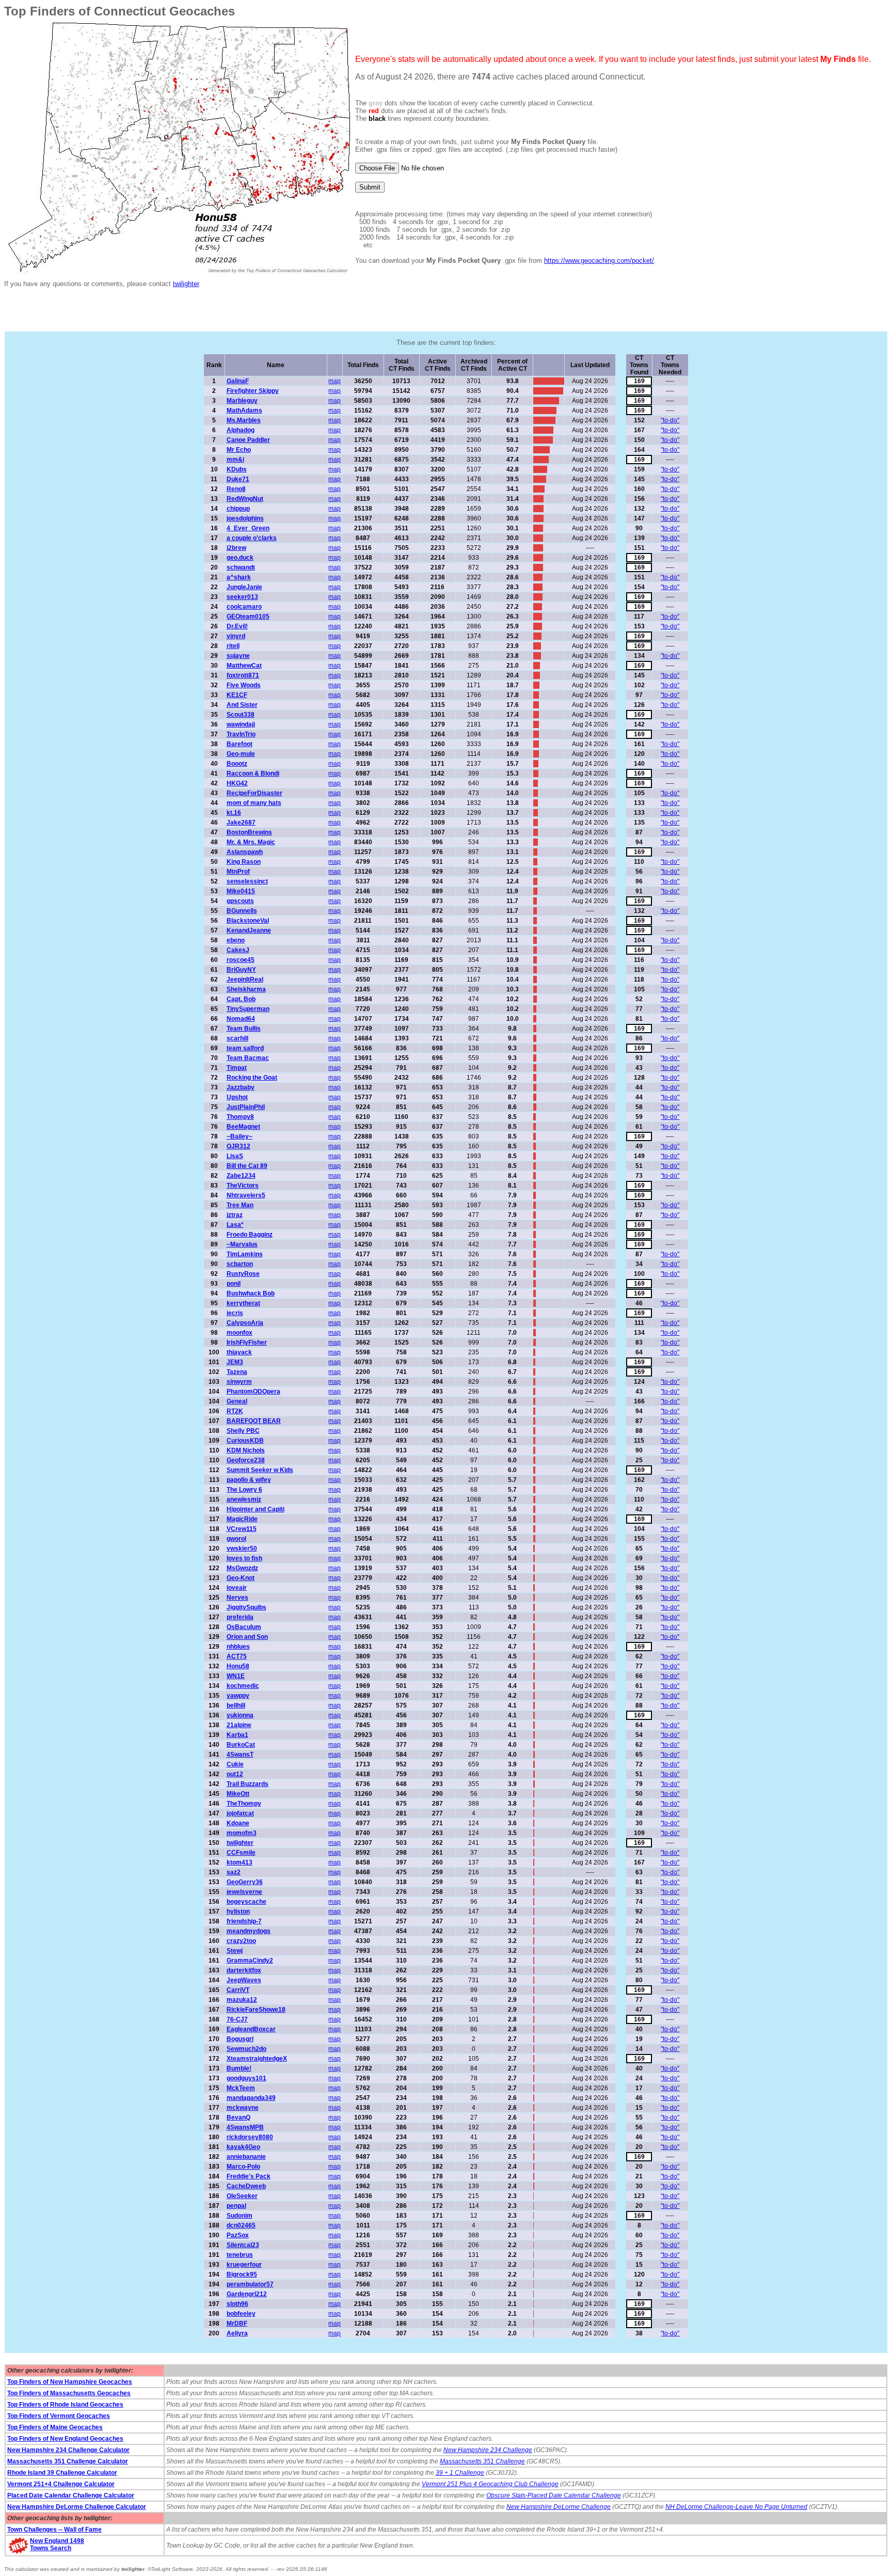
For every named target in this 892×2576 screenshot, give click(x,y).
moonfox (240, 1333)
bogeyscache (246, 1902)
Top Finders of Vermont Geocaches (59, 2416)
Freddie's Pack (249, 2176)
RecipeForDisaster (254, 793)
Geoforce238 (246, 1460)
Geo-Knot (241, 1578)
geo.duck (240, 558)
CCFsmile (241, 1853)
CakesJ (238, 950)
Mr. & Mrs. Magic (251, 842)
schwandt (241, 567)
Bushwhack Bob (251, 1293)
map (334, 381)
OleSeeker (242, 2196)
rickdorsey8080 (250, 2137)
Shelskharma (246, 989)
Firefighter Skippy (253, 391)
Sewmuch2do (246, 2049)
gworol (236, 1539)
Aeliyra (237, 2333)
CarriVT (238, 1990)
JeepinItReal (245, 979)
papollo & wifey (249, 1480)
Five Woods (244, 685)
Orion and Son (247, 1637)
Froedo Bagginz (250, 1235)
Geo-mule (241, 754)
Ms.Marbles (244, 420)
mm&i (235, 460)
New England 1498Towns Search (57, 2545)
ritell (233, 646)
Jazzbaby (241, 1087)
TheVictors (243, 1186)
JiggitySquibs (246, 1607)
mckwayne (243, 2108)
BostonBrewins (249, 832)
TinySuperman (248, 1009)
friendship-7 (244, 1921)
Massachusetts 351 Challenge (482, 2461)
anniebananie (246, 2157)
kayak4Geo (243, 2147)
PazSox (238, 2235)
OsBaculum (244, 1627)
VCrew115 (242, 1529)
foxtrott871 (243, 675)
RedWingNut (245, 499)
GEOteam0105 (248, 617)
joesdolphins (245, 518)
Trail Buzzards (248, 1784)
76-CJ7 (237, 2019)
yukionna (240, 1715)
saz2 (234, 1872)
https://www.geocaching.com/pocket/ (599, 260)
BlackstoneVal (248, 921)
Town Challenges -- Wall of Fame (54, 2530)
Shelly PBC (243, 1431)
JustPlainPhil (246, 1107)
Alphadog (241, 430)
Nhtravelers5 (246, 1195)
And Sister (242, 705)
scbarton (240, 1264)
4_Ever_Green (248, 528)
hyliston (238, 1911)
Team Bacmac (248, 1058)
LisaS (235, 1156)
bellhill (236, 1705)
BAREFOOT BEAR (254, 1421)
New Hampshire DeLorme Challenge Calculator (77, 2507)
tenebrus (240, 2255)
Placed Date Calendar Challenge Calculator (71, 2495)
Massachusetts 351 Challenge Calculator (68, 2461)
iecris (235, 1313)
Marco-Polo (243, 2167)
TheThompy (244, 1804)
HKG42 (237, 783)
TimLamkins (245, 1254)
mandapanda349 (251, 2098)
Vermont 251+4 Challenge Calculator (61, 2484)
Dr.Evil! (237, 626)
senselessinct (247, 881)
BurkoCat (241, 1745)
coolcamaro (244, 607)
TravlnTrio (241, 734)
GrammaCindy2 (250, 1961)
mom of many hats (254, 803)
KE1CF (237, 695)
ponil (234, 1284)
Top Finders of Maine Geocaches (55, 2427)
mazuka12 (242, 2000)
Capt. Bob (241, 999)
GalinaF (238, 381)
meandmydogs (249, 1931)
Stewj (235, 1951)
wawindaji (241, 724)
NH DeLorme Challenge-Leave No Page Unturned (736, 2507)
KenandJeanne (249, 930)
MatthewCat (244, 666)
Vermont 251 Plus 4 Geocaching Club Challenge (490, 2484)
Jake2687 (241, 823)
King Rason (244, 862)
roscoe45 (241, 960)
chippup (238, 509)
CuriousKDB (245, 1441)
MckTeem (241, 2088)
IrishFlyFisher (247, 1342)
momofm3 (242, 1833)
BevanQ (238, 2117)
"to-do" (670, 420)
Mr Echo (239, 450)
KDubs (237, 469)
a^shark (239, 577)
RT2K (235, 1411)
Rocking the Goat (252, 1078)
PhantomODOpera (253, 1392)
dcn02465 (241, 2225)
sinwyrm (239, 1382)
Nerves (237, 1598)
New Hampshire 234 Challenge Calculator (68, 2450)
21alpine (239, 1725)
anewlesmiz (244, 1499)
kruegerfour (244, 2265)
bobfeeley (241, 2314)
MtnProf (238, 872)
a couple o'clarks (252, 538)
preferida (240, 1617)
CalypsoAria (245, 1323)
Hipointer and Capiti (256, 1509)
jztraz (235, 1215)
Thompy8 (240, 1117)
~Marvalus (242, 1244)
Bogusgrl (240, 2039)
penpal (236, 2206)
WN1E (236, 1676)
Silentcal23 (243, 2245)
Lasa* (235, 1225)
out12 (235, 1774)
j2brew (236, 548)
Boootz (237, 764)
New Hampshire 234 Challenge (488, 2450)
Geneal (237, 1401)
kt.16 (234, 813)
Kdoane (238, 1823)
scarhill (237, 1038)
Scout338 (241, 715)
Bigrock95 (242, 2274)
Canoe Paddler (248, 440)
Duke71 (238, 479)
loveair (237, 1588)
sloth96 (237, 2304)
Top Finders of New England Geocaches (65, 2439)
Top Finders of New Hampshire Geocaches (70, 2382)
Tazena (237, 1372)
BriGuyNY (241, 970)
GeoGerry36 (245, 1882)
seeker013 (242, 597)
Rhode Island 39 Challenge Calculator (62, 2473)
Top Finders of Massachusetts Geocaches (69, 2393)
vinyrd (236, 636)
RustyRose (243, 1274)
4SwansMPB (245, 2127)
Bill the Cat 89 (247, 1166)
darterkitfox (244, 1970)
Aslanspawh (245, 852)
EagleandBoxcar (251, 2029)
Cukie (235, 1764)
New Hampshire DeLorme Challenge (559, 2507)
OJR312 (238, 1146)
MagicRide (242, 1519)
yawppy (238, 1696)
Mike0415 (241, 891)
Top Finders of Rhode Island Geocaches (65, 2405)
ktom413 (240, 1862)
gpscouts (240, 901)
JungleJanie (244, 587)
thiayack (239, 1352)
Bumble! (239, 2068)
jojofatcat (240, 1813)
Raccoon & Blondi (253, 773)
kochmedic (243, 1686)
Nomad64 (241, 1019)
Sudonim (240, 2216)
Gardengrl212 (247, 2294)
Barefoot (240, 744)
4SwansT (240, 1755)
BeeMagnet (243, 1127)
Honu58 (238, 1666)
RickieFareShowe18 (256, 2010)
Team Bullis (244, 1029)
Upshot (237, 1097)
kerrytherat (243, 1303)
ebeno (236, 940)
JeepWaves (244, 1980)
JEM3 (235, 1362)
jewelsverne (244, 1892)
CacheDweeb (246, 2186)
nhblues (238, 1647)
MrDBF (237, 2324)
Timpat (237, 1068)
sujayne (238, 656)
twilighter (186, 284)
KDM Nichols (246, 1450)
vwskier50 (242, 1548)
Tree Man (240, 1205)
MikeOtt (238, 1794)
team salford (245, 1048)
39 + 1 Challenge (460, 2473)
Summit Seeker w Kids (260, 1470)
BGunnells (242, 911)
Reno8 (236, 489)
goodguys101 (246, 2078)
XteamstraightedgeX (257, 2059)
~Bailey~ (240, 1136)
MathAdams (244, 410)
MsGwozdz (242, 1568)
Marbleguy (242, 401)
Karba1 (237, 1735)
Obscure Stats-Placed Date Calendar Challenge (554, 2495)
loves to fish (244, 1558)
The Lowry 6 (244, 1490)
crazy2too (241, 1941)
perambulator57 (250, 2284)
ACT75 (237, 1656)
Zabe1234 (241, 1176)
